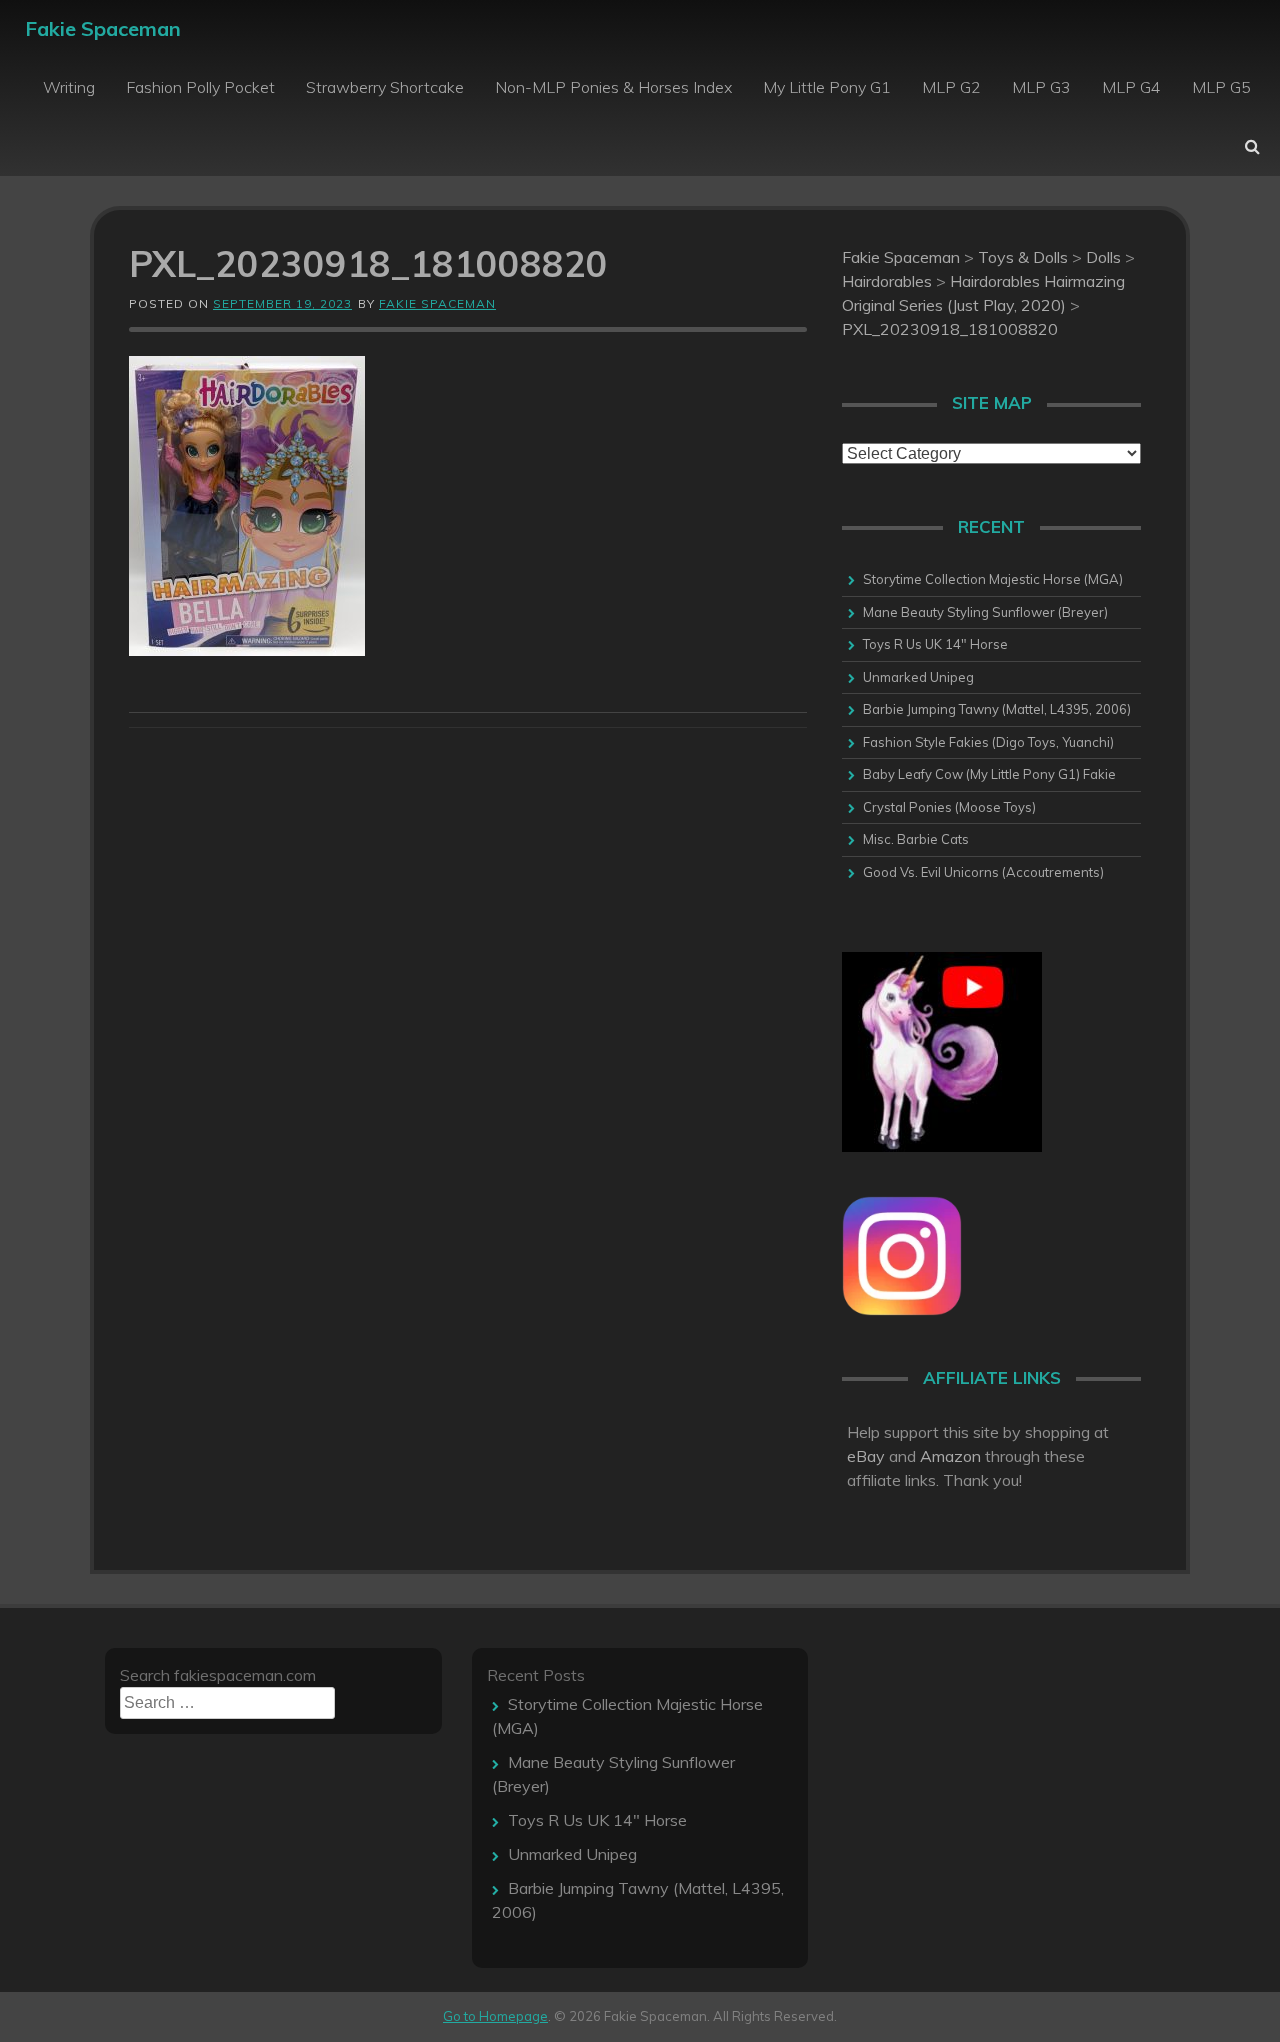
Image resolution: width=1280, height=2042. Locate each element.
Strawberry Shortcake (385, 87)
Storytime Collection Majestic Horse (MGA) (993, 579)
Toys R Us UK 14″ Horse (935, 644)
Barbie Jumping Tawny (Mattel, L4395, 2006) (997, 709)
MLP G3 (1041, 87)
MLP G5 (1221, 87)
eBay (866, 1456)
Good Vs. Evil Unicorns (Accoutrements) (983, 872)
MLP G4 (1131, 87)
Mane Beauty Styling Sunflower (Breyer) (985, 612)
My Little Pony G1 (827, 87)
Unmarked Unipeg (918, 677)
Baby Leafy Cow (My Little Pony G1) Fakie (989, 774)
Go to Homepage (495, 2016)
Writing (69, 87)
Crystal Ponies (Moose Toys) (949, 807)
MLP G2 (951, 87)
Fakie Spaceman (103, 28)
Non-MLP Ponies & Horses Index (613, 87)
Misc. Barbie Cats (916, 839)
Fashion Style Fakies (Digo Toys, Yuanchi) (988, 742)
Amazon (950, 1456)
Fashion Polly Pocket (200, 87)
